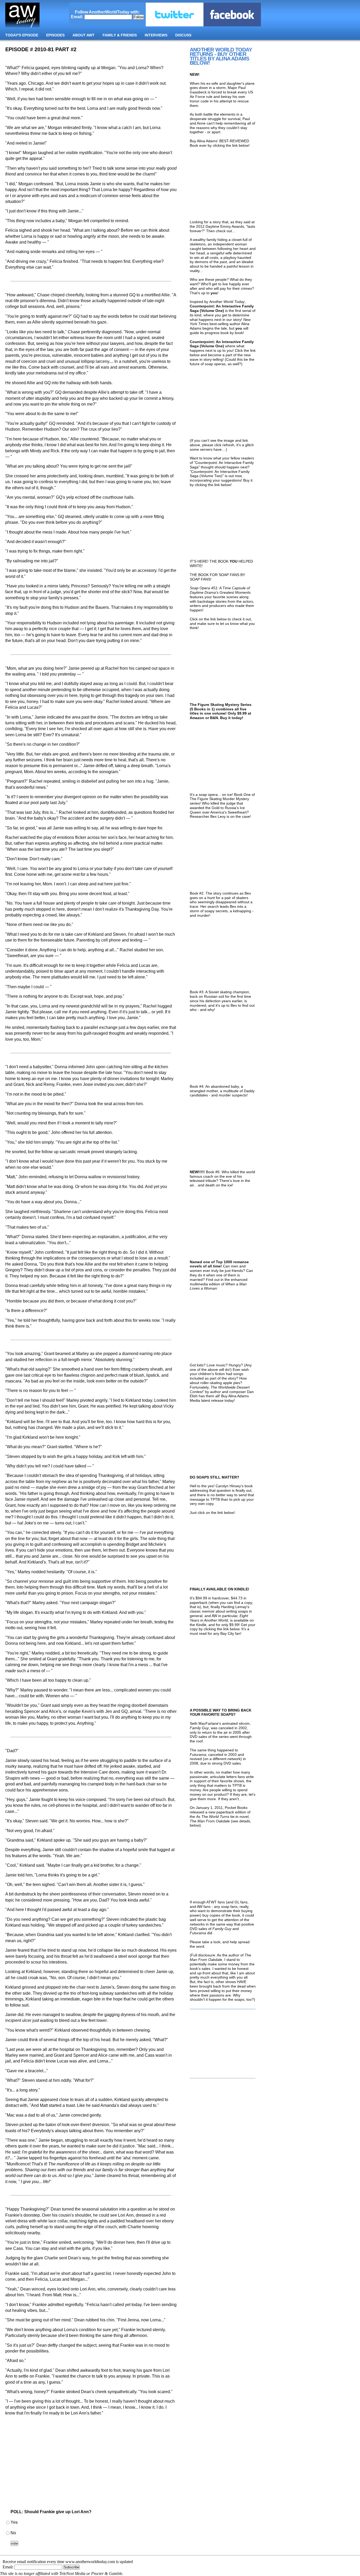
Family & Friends (120, 35)
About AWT (84, 35)
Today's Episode (22, 35)
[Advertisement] (91, 2464)
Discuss (183, 35)
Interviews (156, 35)
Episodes (55, 35)
